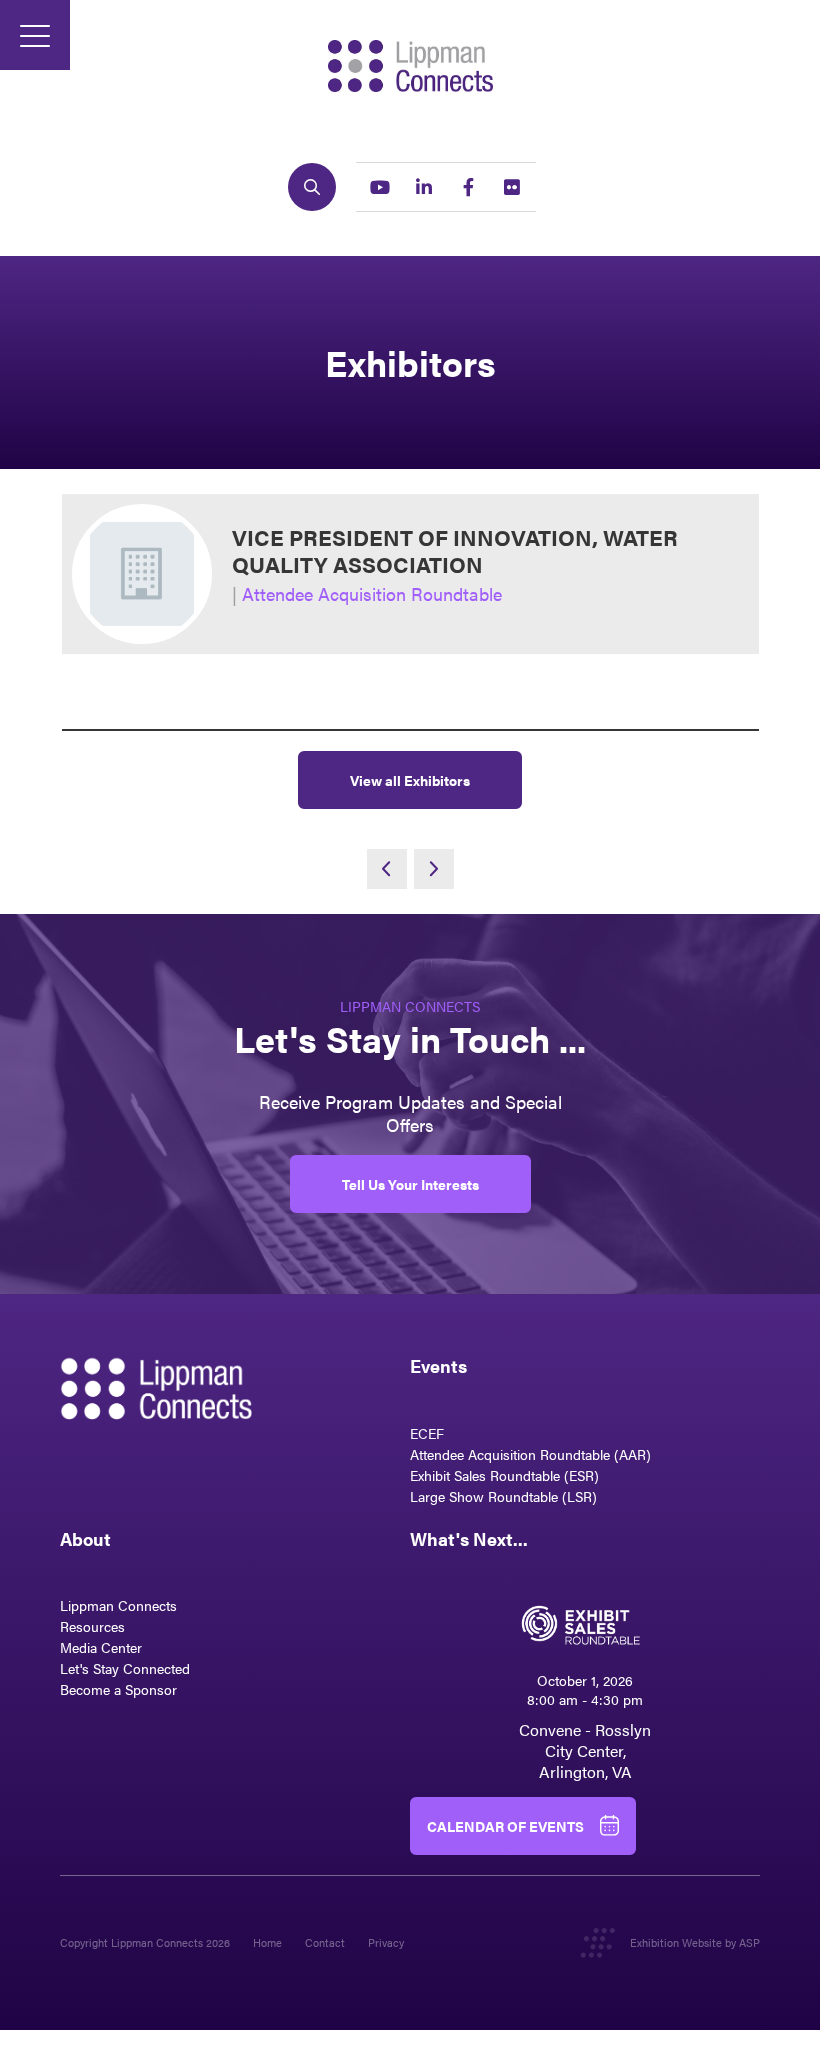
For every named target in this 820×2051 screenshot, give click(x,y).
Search (312, 187)
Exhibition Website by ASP (695, 1942)
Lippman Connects (118, 1605)
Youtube (380, 187)
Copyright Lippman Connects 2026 (145, 1942)
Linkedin (424, 187)
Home (267, 1942)
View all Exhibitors (410, 780)
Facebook (468, 187)
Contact (325, 1942)
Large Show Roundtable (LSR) (503, 1496)
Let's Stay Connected (125, 1668)
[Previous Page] (387, 869)
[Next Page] (434, 869)
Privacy (386, 1942)
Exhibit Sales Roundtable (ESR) (504, 1475)
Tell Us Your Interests (410, 1184)
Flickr (512, 187)
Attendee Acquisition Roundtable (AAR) (530, 1454)
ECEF (427, 1433)
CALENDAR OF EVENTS (505, 1826)
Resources (92, 1626)
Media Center (101, 1647)
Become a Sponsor (118, 1689)
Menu (35, 35)
